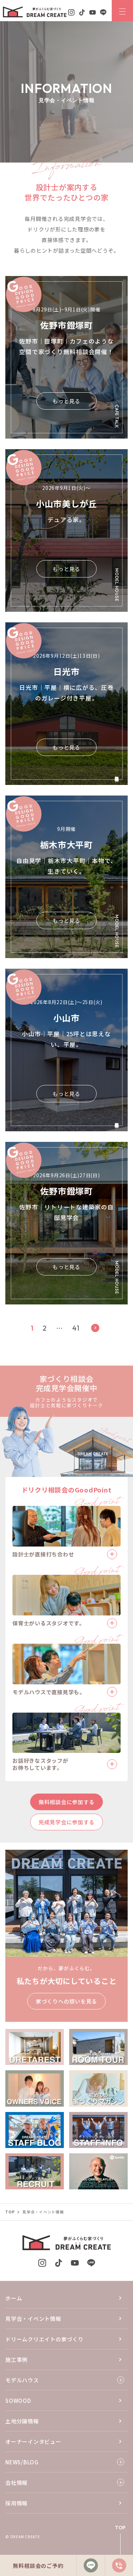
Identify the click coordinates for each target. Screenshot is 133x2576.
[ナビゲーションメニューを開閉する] (122, 11)
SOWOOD (18, 2401)
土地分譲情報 (22, 2421)
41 (76, 1328)
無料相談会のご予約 (38, 2566)
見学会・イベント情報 (33, 2319)
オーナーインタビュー (33, 2442)
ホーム (14, 2298)
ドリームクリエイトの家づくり (45, 2339)
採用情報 (16, 2503)
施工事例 (16, 2360)
